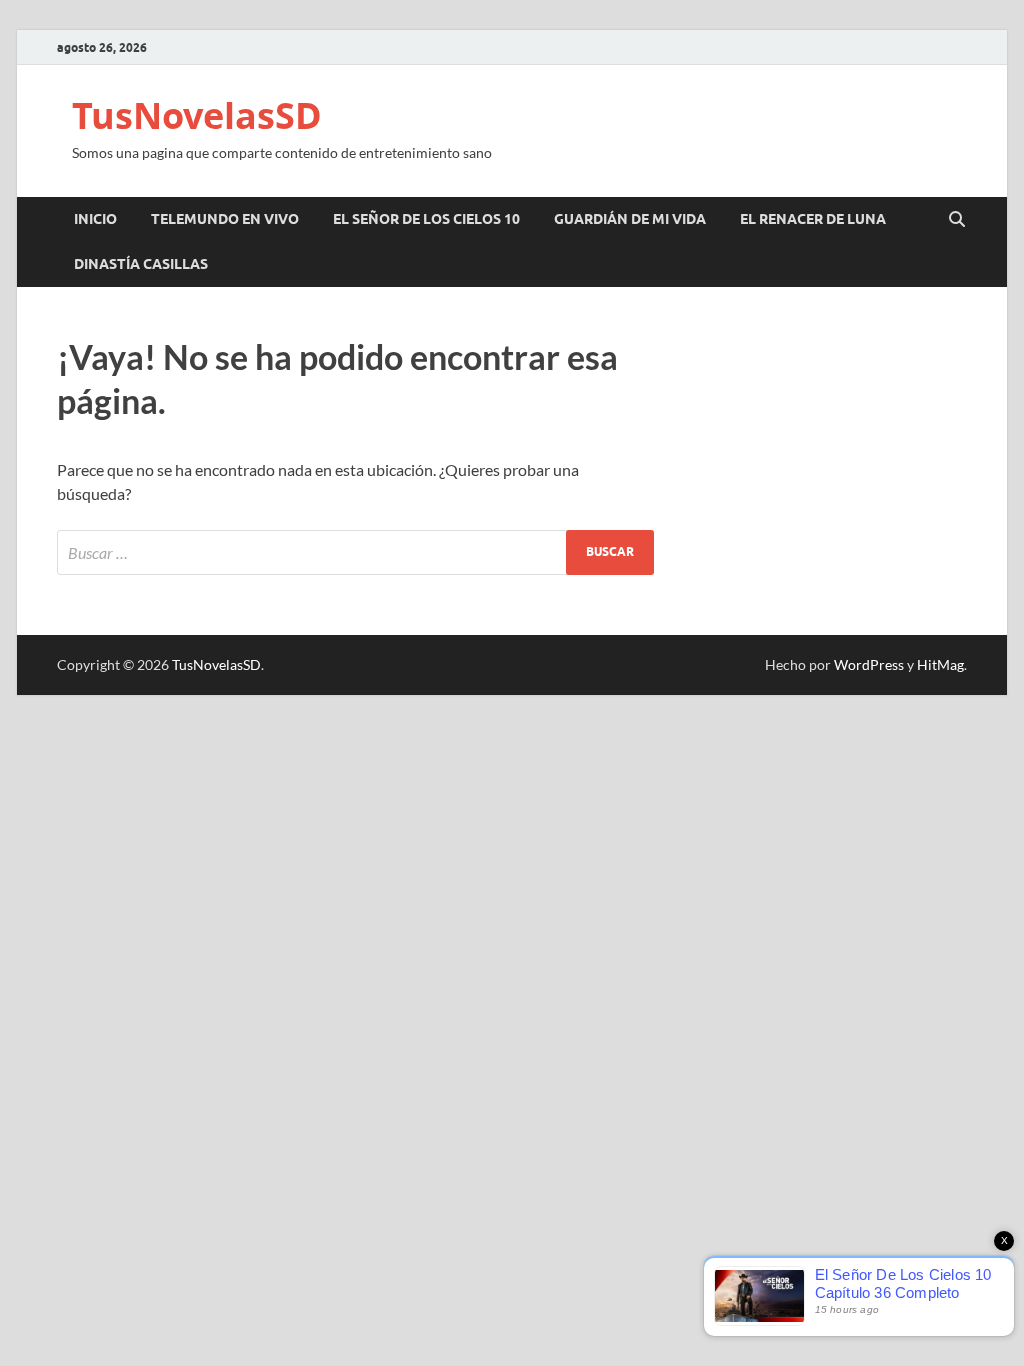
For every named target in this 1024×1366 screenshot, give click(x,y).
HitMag (940, 664)
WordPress (869, 664)
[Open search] (957, 220)
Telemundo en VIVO (225, 219)
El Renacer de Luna (813, 219)
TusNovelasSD (197, 115)
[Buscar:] (355, 552)
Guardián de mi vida (630, 219)
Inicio (95, 219)
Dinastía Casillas (141, 264)
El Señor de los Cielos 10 (426, 219)
